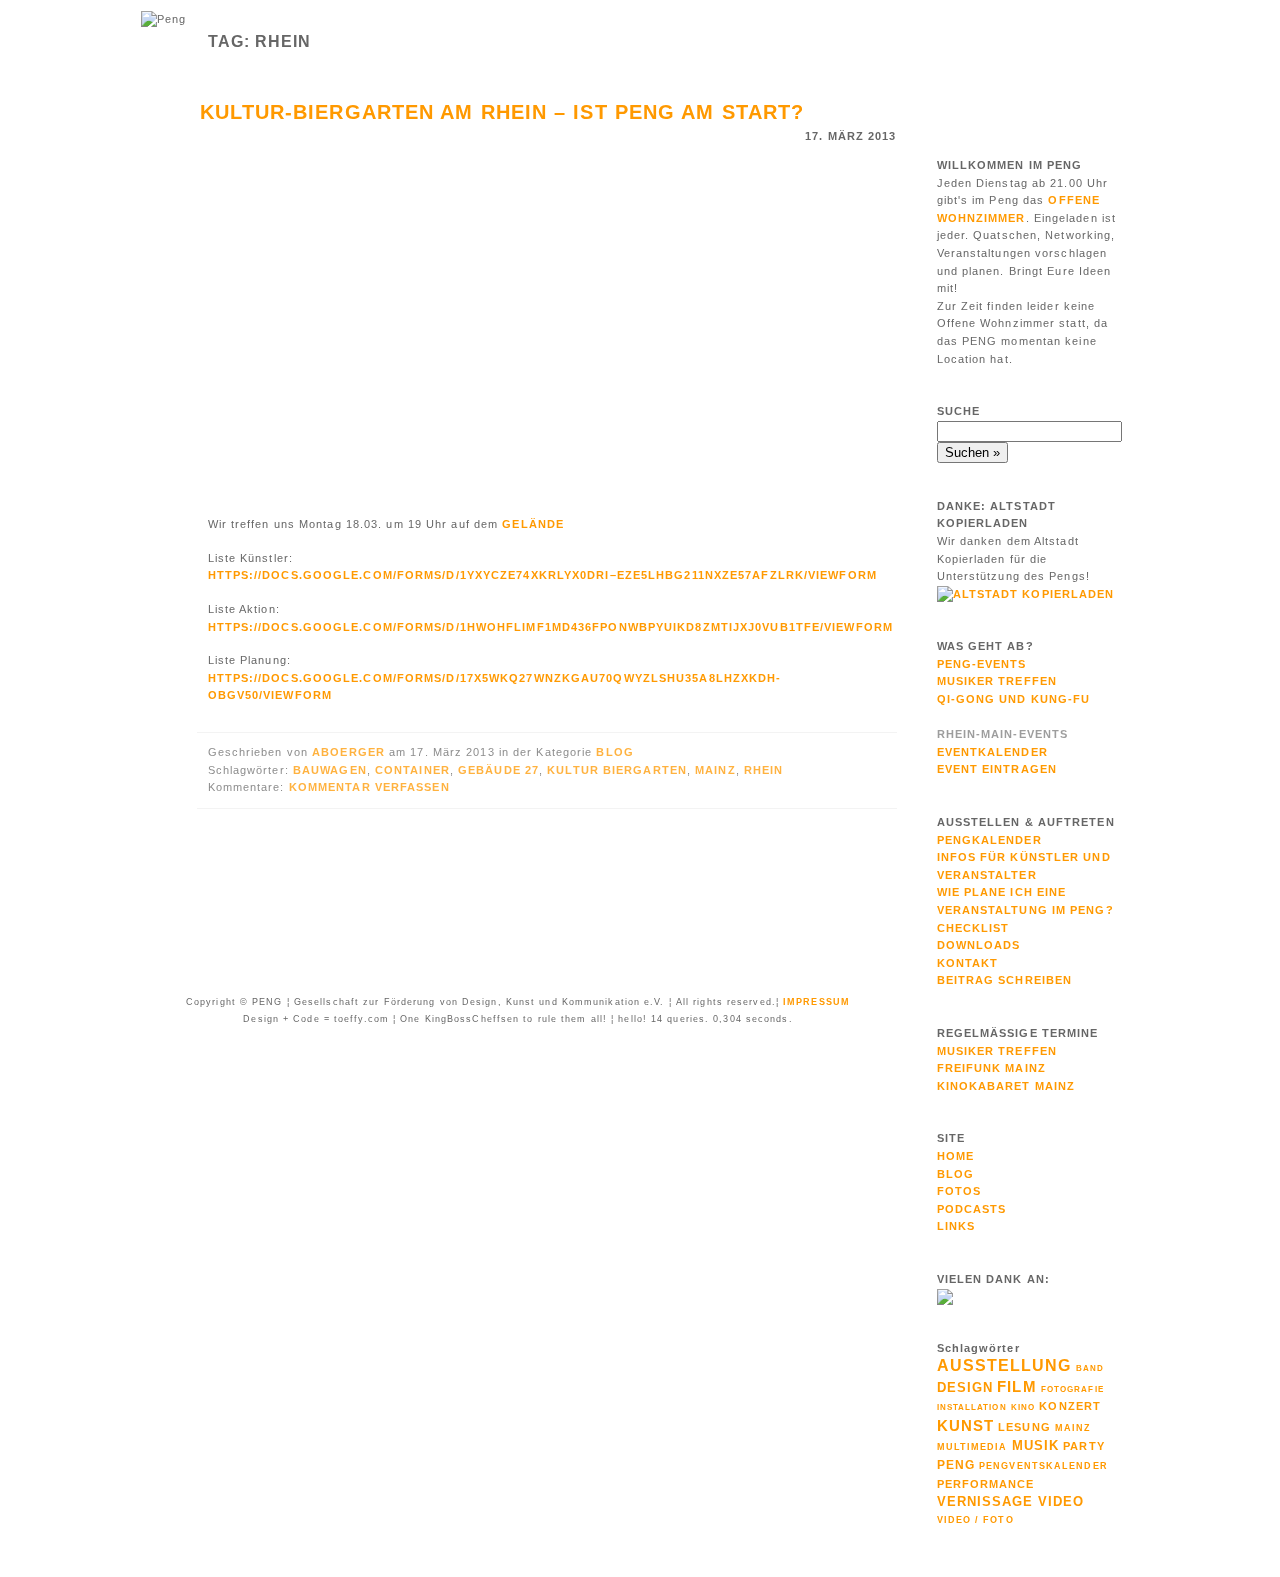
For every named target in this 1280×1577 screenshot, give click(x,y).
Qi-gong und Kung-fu (1014, 699)
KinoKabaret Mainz (1006, 1086)
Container (412, 770)
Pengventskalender (1043, 1466)
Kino (1023, 1407)
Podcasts (972, 1209)
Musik (1036, 1445)
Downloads (979, 945)
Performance (986, 1484)
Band (1090, 1368)
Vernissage (985, 1501)
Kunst (966, 1425)
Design (965, 1387)
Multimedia (972, 1447)
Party (1084, 1446)
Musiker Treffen (997, 681)
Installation (972, 1407)
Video (1061, 1501)
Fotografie (1072, 1389)
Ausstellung (1004, 1365)
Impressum (816, 1002)
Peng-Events (982, 664)
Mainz (715, 770)
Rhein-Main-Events (1003, 734)
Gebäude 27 (498, 770)
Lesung (1024, 1427)
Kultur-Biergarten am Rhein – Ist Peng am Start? (502, 112)
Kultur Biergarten (617, 770)
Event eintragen (997, 769)
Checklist (973, 928)
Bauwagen (330, 770)
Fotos (959, 1191)
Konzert (1070, 1406)
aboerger (350, 752)
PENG (956, 1465)
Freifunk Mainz (991, 1068)
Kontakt (968, 963)
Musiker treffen (997, 1051)
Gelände (533, 524)
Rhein (764, 770)
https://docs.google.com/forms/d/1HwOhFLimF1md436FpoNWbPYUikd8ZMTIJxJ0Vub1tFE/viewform (551, 627)
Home (955, 1156)
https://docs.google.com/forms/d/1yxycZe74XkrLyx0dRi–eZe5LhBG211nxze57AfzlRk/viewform (542, 575)
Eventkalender (992, 752)
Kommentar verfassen (369, 787)
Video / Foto (975, 1520)
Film (1016, 1386)
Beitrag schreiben (1005, 980)
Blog (614, 752)
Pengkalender (989, 840)
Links (956, 1226)
